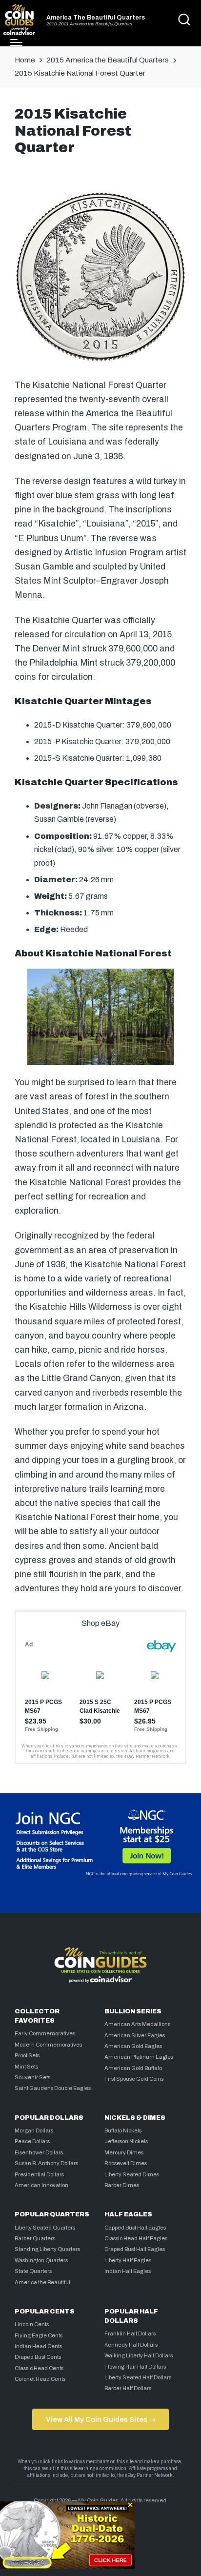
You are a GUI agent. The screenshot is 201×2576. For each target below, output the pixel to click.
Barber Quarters (35, 2238)
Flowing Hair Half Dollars (135, 2367)
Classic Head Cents (39, 2368)
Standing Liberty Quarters (47, 2249)
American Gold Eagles (133, 2046)
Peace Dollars (32, 2141)
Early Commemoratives (45, 2033)
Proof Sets (27, 2055)
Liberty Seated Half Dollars (138, 2377)
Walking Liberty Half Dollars (139, 2355)
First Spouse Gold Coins (134, 2079)
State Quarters (33, 2271)
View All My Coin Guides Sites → (101, 2419)
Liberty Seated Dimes (132, 2174)
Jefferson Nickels (126, 2141)
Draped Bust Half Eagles (135, 2249)
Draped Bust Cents (38, 2357)
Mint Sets (26, 2067)
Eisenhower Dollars (39, 2152)
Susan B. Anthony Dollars (46, 2163)
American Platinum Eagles (139, 2057)
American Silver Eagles (135, 2035)
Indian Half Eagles (128, 2271)
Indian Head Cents (38, 2346)
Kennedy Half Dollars (131, 2345)
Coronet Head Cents (40, 2379)
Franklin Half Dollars (130, 2333)
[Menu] (16, 42)
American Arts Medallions (137, 2024)
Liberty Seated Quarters (45, 2228)
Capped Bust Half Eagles (135, 2228)
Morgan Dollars (34, 2130)
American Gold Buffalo (133, 2068)
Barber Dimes (122, 2185)
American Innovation (41, 2185)
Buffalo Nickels (123, 2130)
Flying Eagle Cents (39, 2335)
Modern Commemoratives (48, 2045)
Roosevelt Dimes (126, 2163)
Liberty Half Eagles (128, 2260)
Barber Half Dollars (128, 2388)
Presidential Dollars (39, 2174)
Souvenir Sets (32, 2077)
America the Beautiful (42, 2282)
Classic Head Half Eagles (136, 2238)
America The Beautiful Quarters (96, 18)
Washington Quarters (41, 2260)
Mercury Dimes (124, 2152)
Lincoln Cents (32, 2324)
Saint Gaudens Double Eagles (53, 2088)
